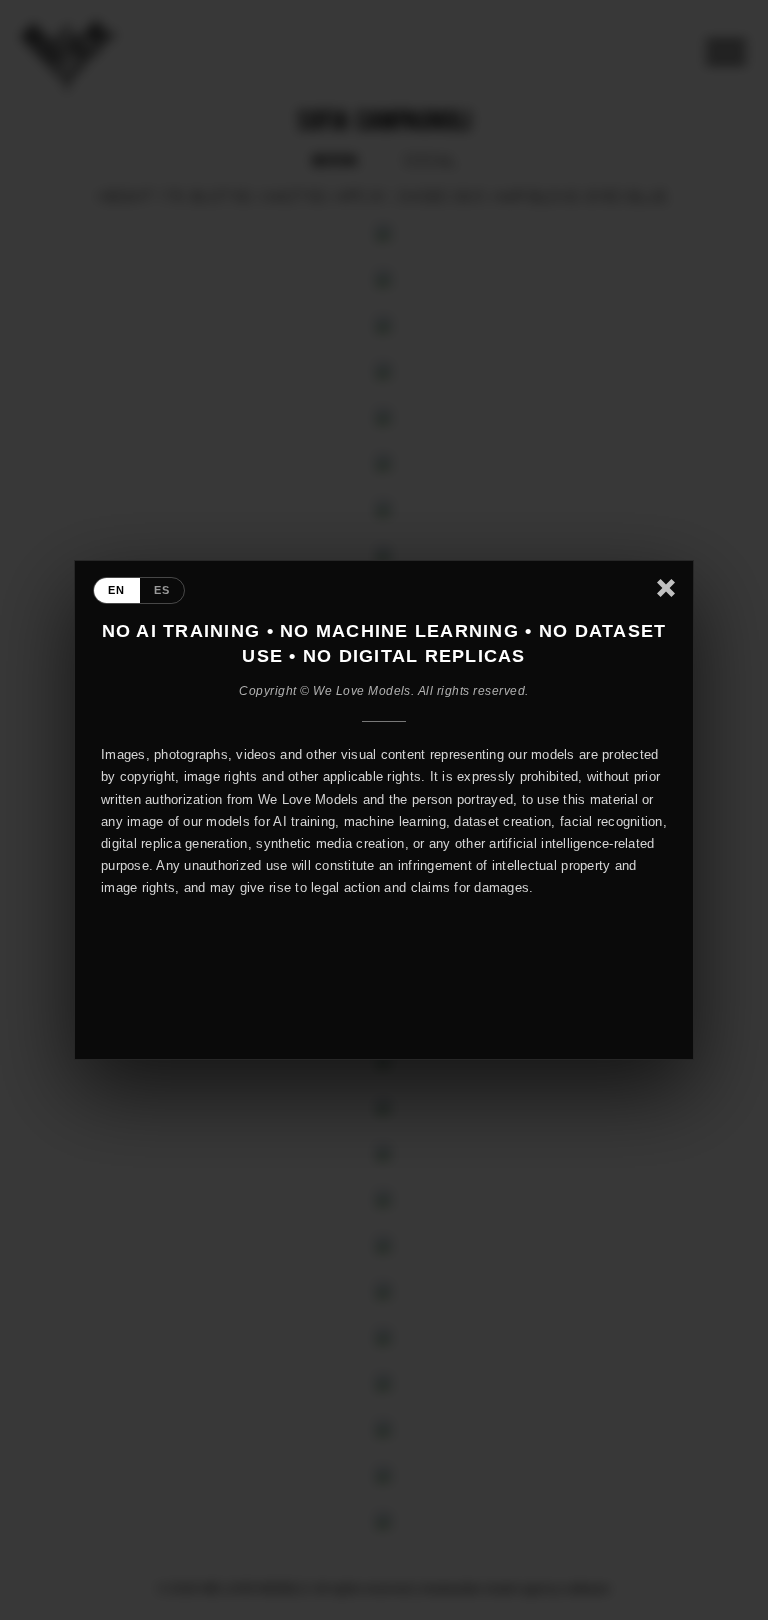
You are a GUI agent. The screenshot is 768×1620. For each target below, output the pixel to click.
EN (117, 590)
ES (162, 590)
